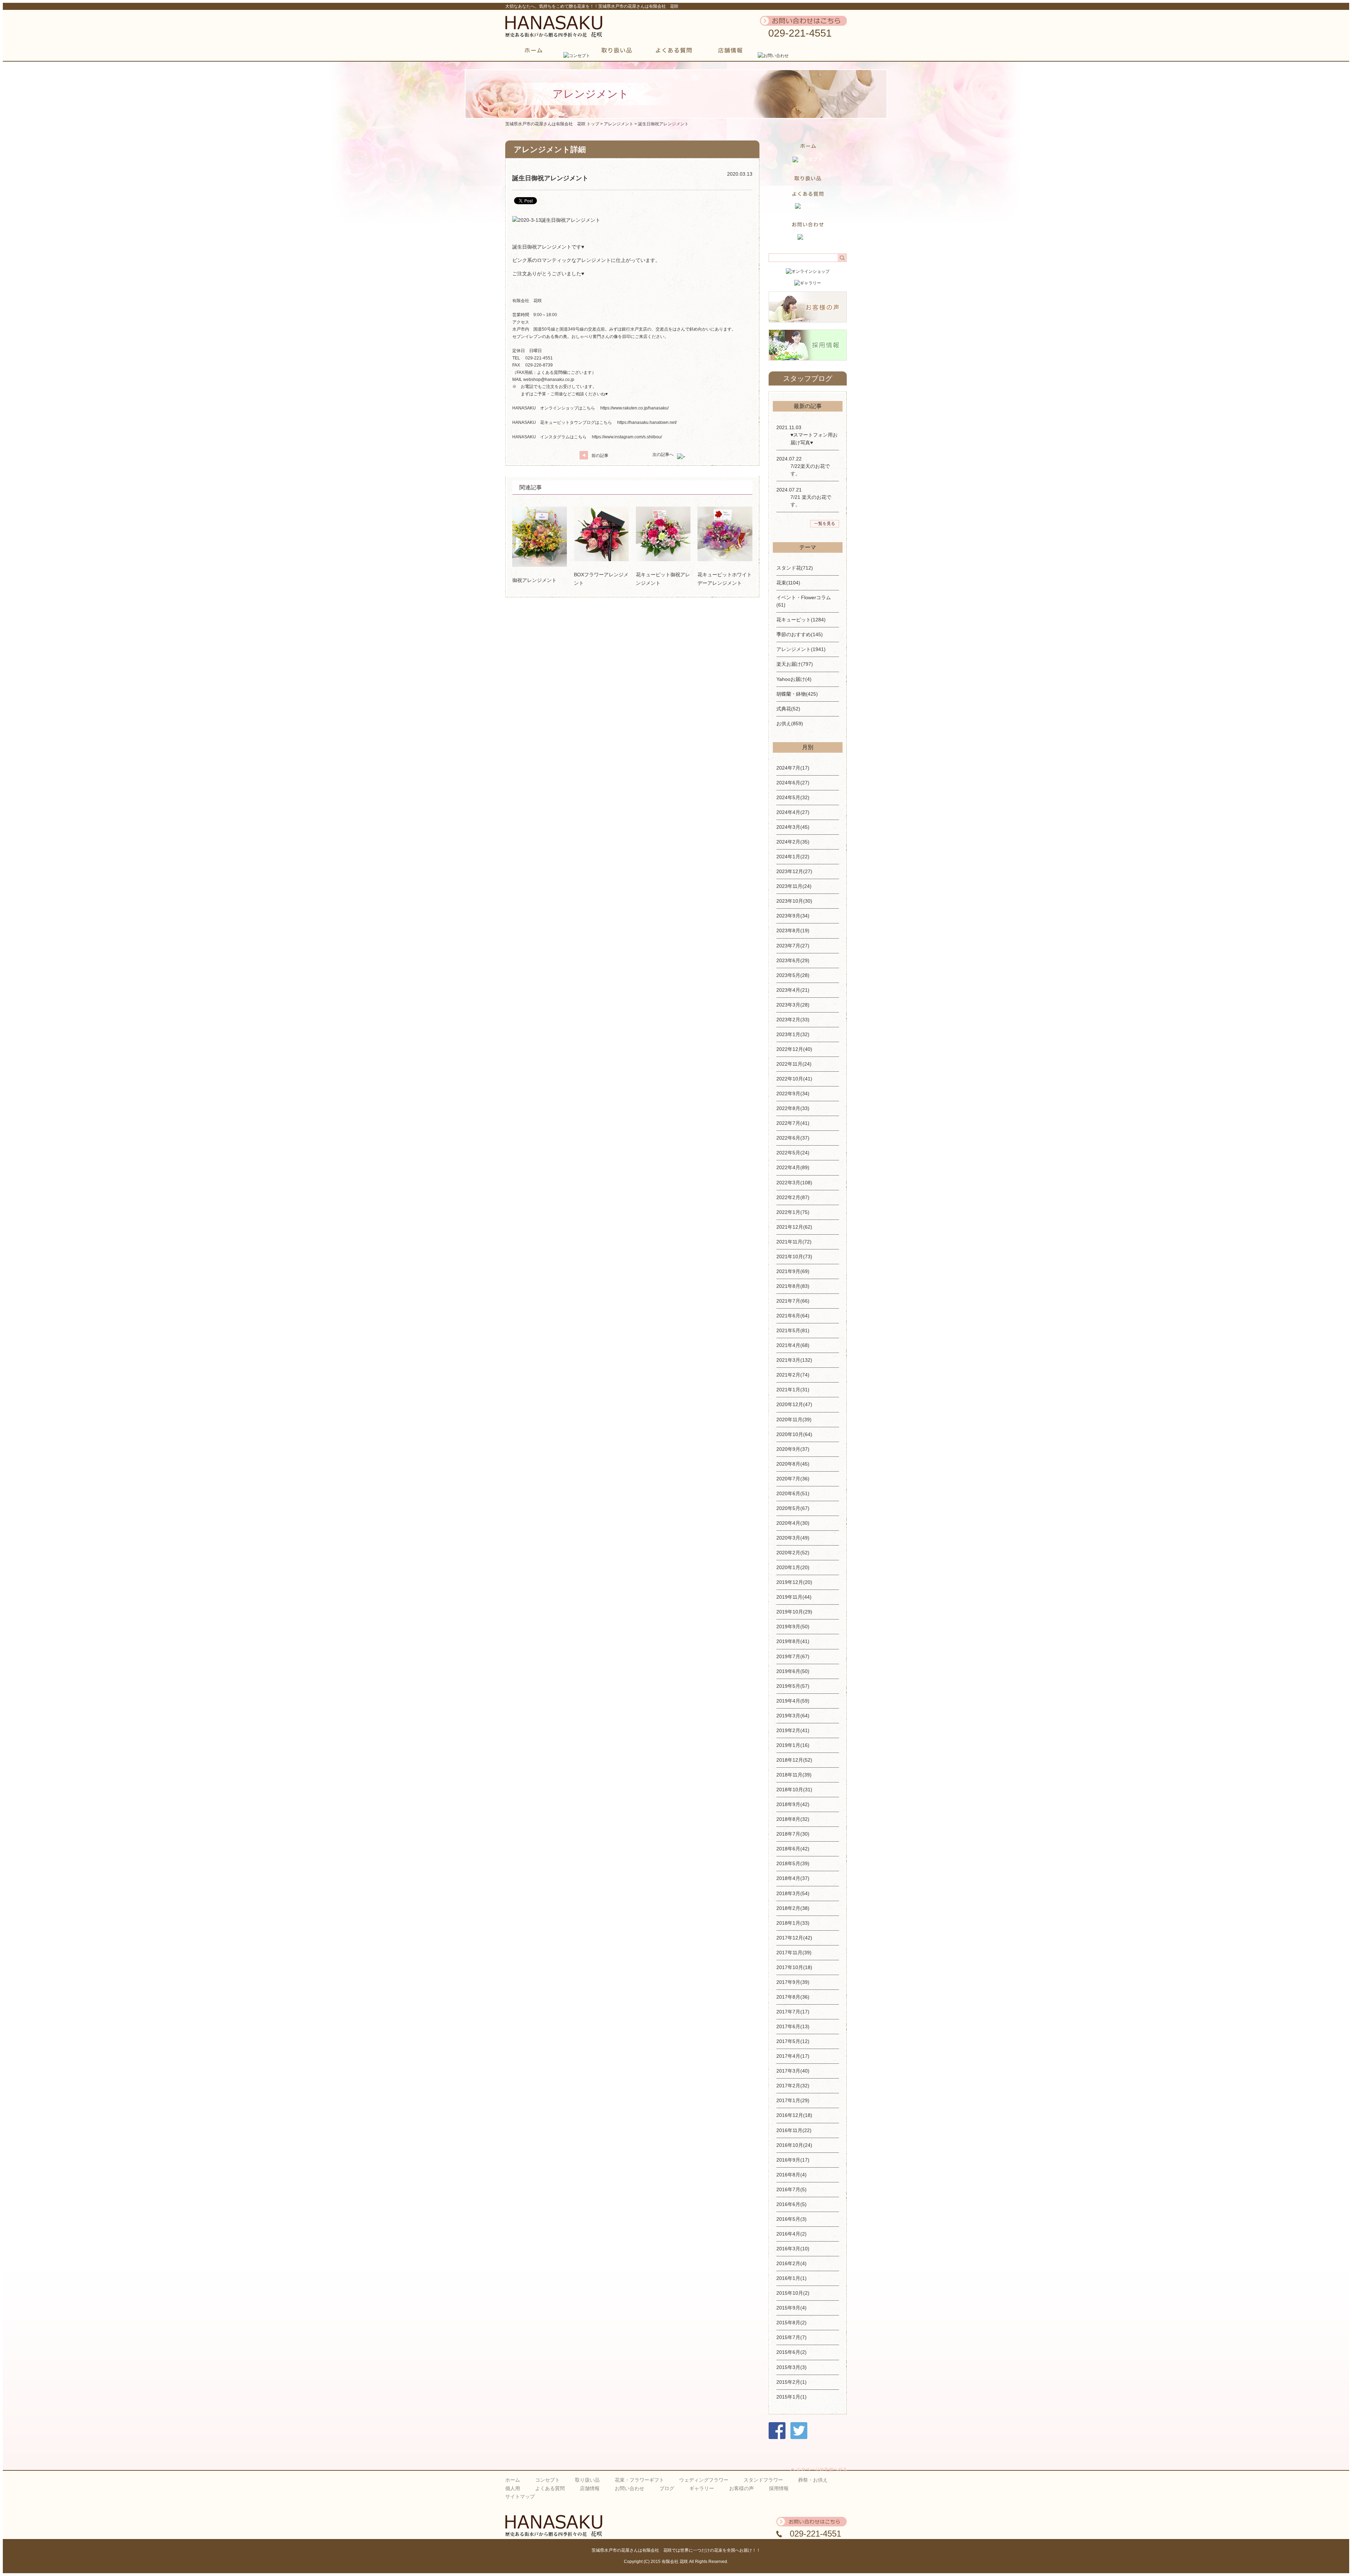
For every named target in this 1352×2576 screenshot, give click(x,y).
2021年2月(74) (793, 1375)
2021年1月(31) (793, 1390)
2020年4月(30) (793, 1523)
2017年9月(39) (793, 1982)
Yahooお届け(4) (794, 679)
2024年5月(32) (793, 797)
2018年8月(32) (793, 1819)
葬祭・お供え (813, 2480)
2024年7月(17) (793, 768)
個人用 (513, 2488)
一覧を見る (825, 524)
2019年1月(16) (793, 1745)
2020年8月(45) (793, 1464)
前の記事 (600, 456)
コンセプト (547, 2480)
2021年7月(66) (793, 1301)
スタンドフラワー (763, 2480)
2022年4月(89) (793, 1167)
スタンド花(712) (795, 568)
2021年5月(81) (793, 1330)
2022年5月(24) (793, 1153)
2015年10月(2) (793, 2293)
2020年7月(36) (793, 1479)
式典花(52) (788, 709)
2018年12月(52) (794, 1760)
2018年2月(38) (793, 1908)
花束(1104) (788, 583)
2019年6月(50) (793, 1671)
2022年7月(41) (793, 1123)
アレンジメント (619, 124)
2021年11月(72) (794, 1242)
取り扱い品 (587, 2480)
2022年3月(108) (794, 1183)
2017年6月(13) (793, 2026)
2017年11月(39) (794, 1953)
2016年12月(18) (794, 2115)
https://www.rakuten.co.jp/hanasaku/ (634, 408)
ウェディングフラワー (704, 2480)
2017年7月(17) (793, 2012)
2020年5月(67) (793, 1508)
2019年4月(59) (793, 1701)
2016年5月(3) (791, 2219)
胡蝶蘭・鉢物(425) (797, 694)
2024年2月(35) (793, 842)
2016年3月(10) (793, 2249)
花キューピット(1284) (801, 620)
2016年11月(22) (794, 2130)
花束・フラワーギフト (639, 2480)
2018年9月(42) (793, 1804)
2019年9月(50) (793, 1627)
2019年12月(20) (794, 1582)
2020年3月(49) (793, 1538)
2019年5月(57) (793, 1686)
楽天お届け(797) (795, 664)
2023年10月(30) (794, 901)
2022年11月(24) (794, 1064)
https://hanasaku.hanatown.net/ (647, 422)
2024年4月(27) (793, 812)
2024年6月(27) (793, 783)
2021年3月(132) (794, 1360)
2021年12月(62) (794, 1227)
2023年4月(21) (793, 990)
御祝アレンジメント (534, 580)
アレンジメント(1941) (801, 649)
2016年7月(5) (791, 2189)
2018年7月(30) (793, 1834)
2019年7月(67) (793, 1656)
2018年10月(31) (794, 1790)
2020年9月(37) (793, 1449)
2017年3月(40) (793, 2071)
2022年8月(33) (793, 1108)
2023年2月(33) (793, 1020)
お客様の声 (741, 2488)
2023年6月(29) (793, 960)
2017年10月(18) (794, 1967)
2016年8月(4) (791, 2175)
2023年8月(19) (793, 930)
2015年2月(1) (791, 2382)
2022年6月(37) (793, 1138)
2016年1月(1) (791, 2278)
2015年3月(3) (791, 2367)
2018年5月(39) (793, 1863)
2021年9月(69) (793, 1271)
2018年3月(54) (793, 1893)
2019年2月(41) (793, 1730)
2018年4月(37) (793, 1878)
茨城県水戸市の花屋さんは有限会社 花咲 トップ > (555, 124)
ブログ (667, 2488)
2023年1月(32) (793, 1034)
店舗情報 (590, 2488)
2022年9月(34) (793, 1093)
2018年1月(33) (793, 1923)
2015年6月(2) (791, 2352)
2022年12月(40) (794, 1049)
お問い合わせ (630, 2488)
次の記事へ (663, 455)
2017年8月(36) (793, 1997)
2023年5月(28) (793, 975)
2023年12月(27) (794, 871)
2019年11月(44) (794, 1597)
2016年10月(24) (794, 2145)
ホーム (513, 2480)
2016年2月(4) (791, 2263)
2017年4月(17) (793, 2056)
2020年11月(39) (794, 1419)
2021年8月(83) (793, 1286)
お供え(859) (790, 723)
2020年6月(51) (793, 1493)
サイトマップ (520, 2496)
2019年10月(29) (794, 1612)
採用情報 (779, 2488)
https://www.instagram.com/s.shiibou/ (627, 437)
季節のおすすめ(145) (800, 634)
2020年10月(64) (794, 1434)
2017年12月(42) (794, 1938)
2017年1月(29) (793, 2100)
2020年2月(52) (793, 1553)
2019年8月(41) (793, 1641)
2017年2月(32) (793, 2086)
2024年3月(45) (793, 827)
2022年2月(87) (793, 1197)
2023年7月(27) (793, 946)
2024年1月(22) (793, 857)
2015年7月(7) (791, 2337)
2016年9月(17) (793, 2160)
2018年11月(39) (794, 1775)
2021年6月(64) (793, 1316)
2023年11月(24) (794, 886)
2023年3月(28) (793, 1005)
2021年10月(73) (794, 1256)
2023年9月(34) (793, 916)
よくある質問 (550, 2488)
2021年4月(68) (793, 1345)
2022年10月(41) (794, 1079)
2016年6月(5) (791, 2204)
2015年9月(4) (791, 2308)
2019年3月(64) (793, 1716)
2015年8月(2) (791, 2323)
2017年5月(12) (793, 2041)
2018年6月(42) (793, 1849)
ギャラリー (702, 2488)
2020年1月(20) (793, 1567)
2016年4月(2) (791, 2234)
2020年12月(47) (794, 1404)
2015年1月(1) (791, 2397)
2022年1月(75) (793, 1212)
